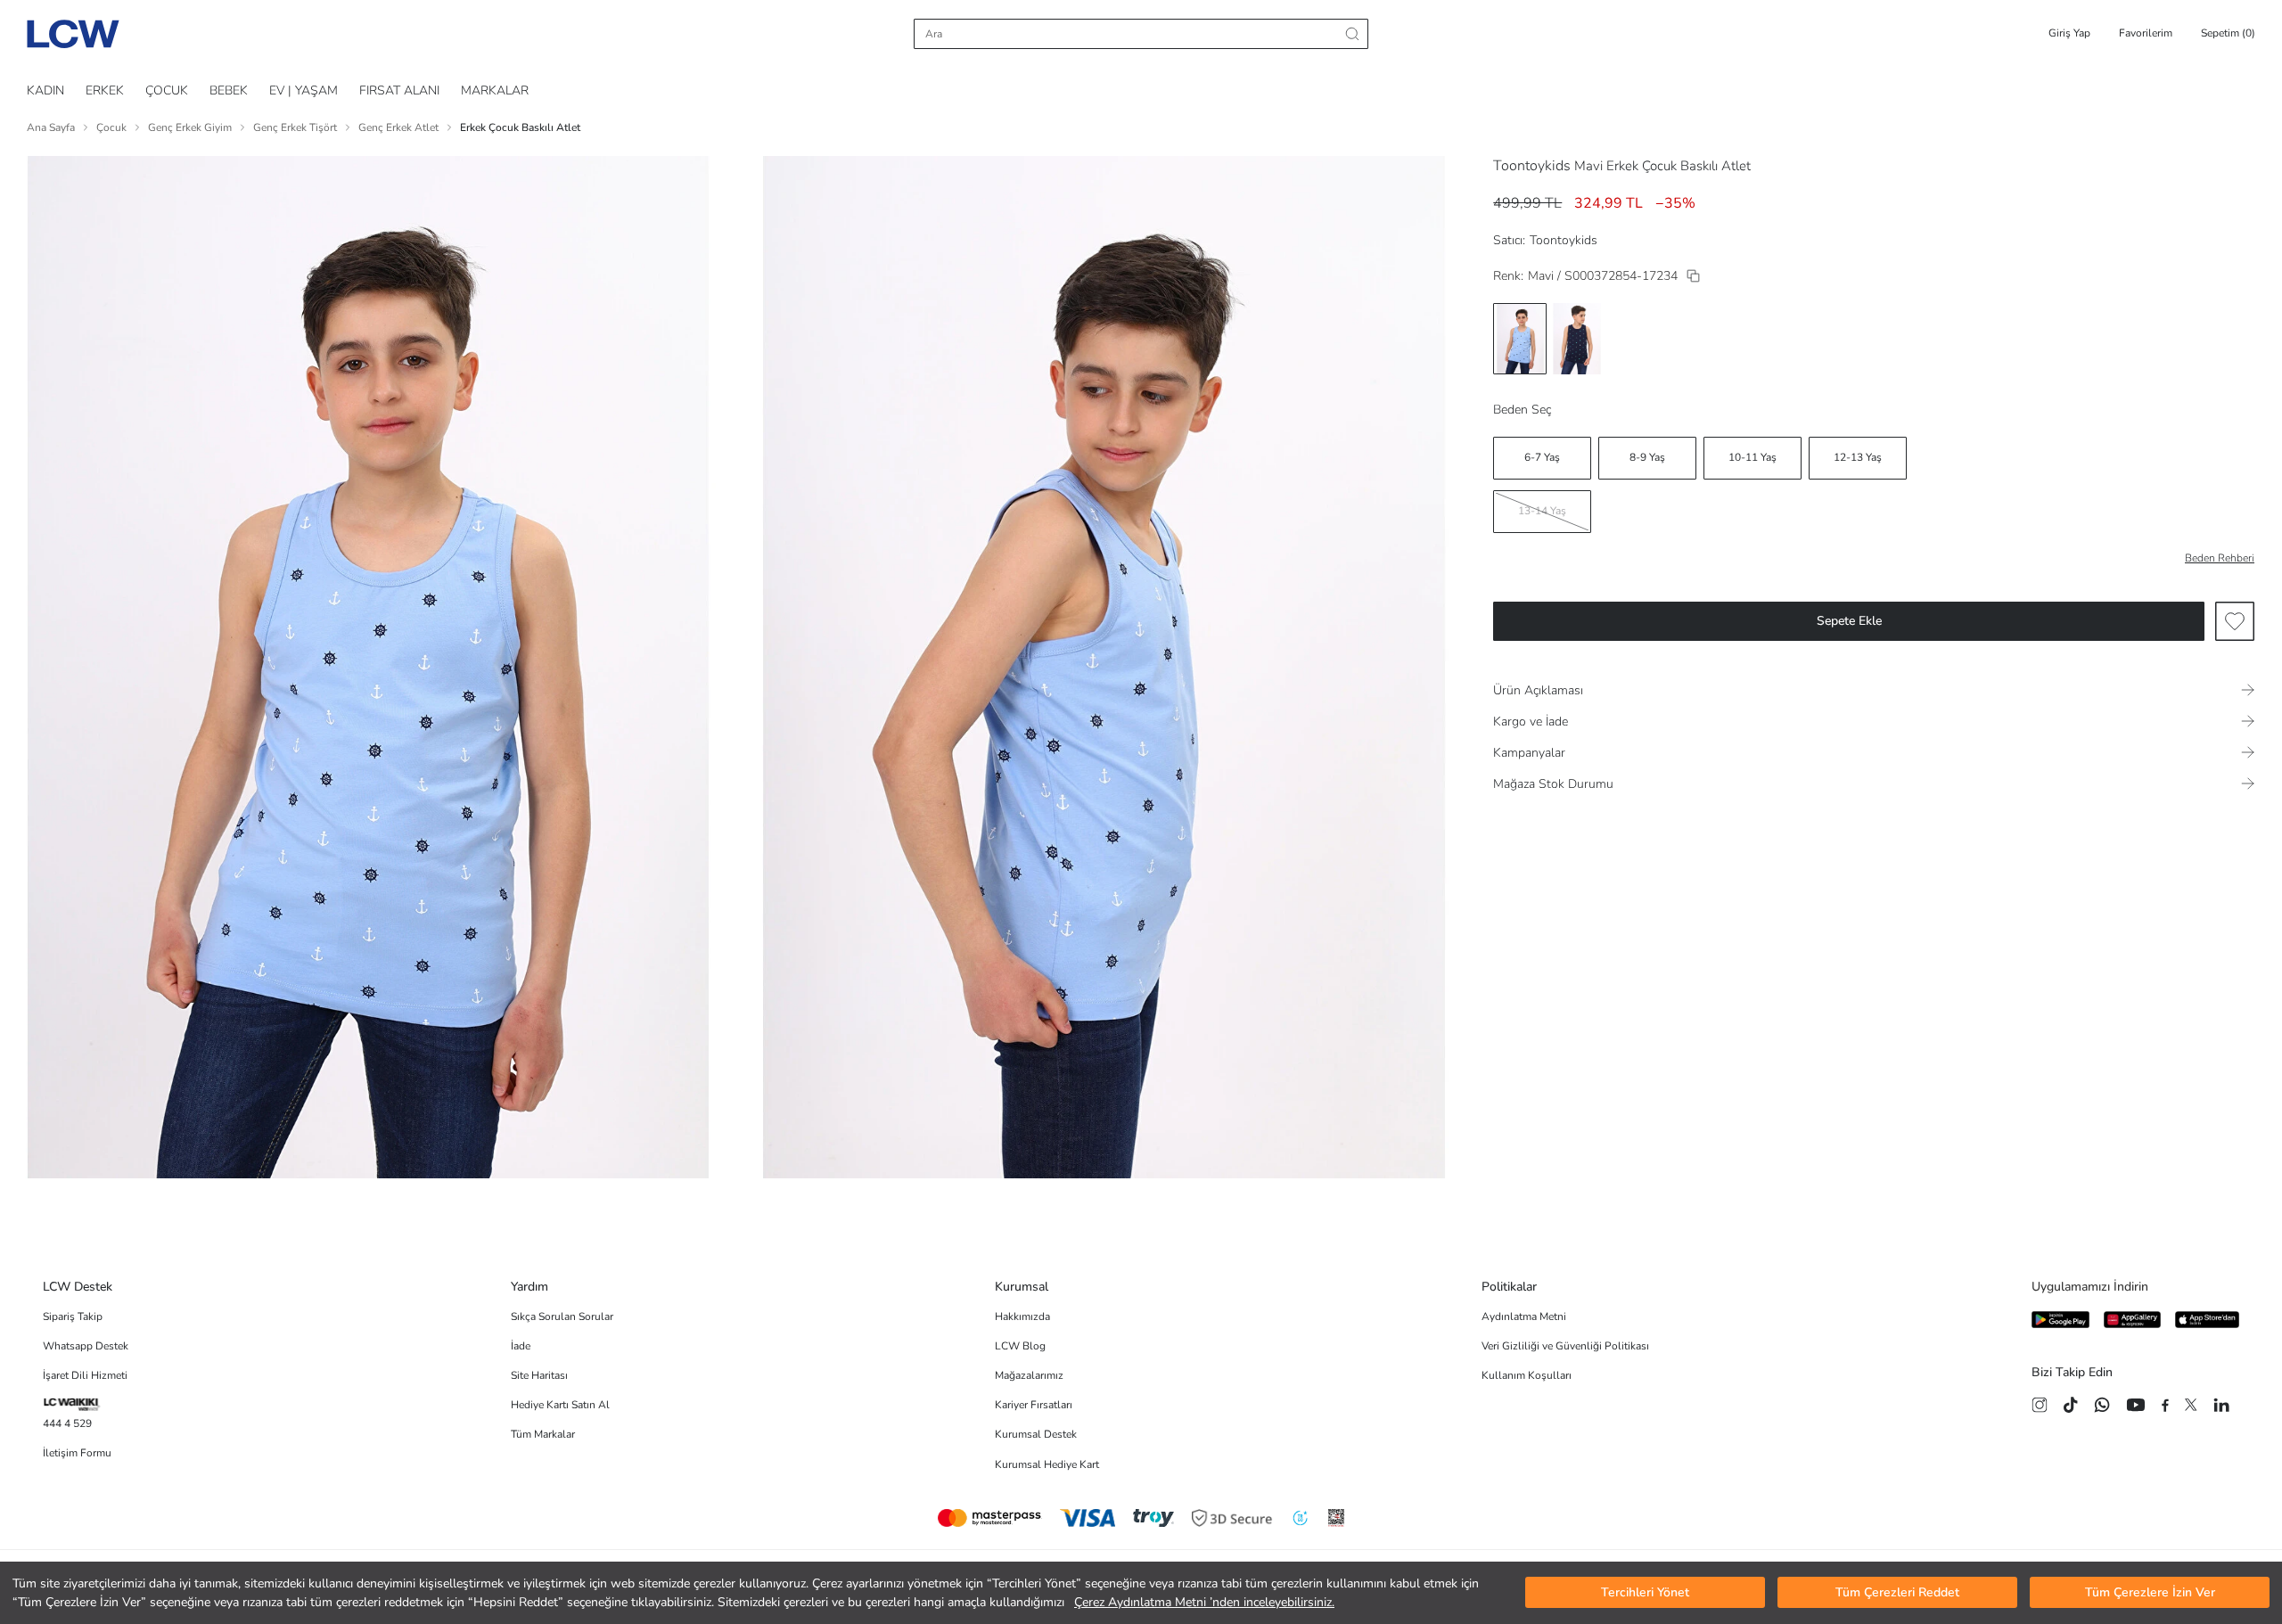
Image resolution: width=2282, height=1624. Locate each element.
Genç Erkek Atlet (398, 127)
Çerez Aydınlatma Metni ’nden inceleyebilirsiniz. (1204, 1602)
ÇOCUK (167, 90)
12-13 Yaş (1858, 457)
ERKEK (105, 90)
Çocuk (111, 127)
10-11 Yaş (1753, 457)
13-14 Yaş (1542, 511)
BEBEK (229, 90)
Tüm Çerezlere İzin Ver (2150, 1593)
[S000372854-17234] (1693, 276)
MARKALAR (495, 90)
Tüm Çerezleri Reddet (1897, 1593)
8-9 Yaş (1647, 457)
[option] (1520, 339)
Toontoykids (1532, 166)
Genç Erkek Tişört (295, 127)
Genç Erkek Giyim (190, 127)
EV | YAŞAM (304, 90)
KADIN (45, 90)
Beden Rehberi (2220, 558)
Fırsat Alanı (399, 90)
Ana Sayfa (51, 127)
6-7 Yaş (1542, 457)
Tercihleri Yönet (1645, 1593)
